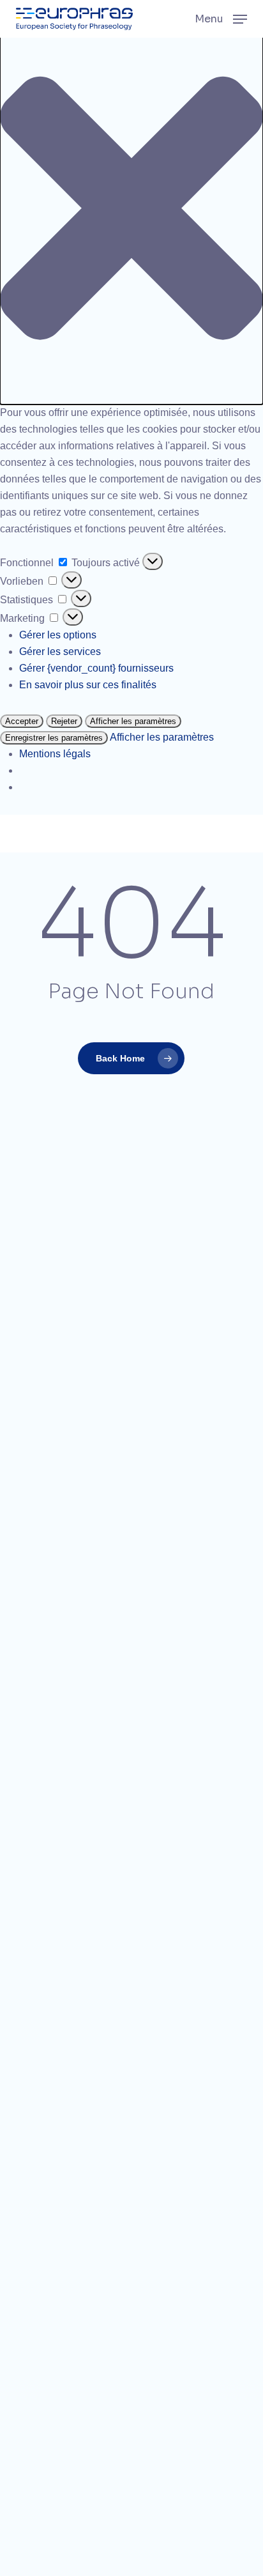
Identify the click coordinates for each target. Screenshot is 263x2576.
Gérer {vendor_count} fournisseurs (96, 668)
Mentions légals (55, 754)
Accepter (22, 721)
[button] (131, 211)
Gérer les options (58, 635)
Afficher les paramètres (133, 721)
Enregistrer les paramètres (54, 738)
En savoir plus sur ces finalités (88, 685)
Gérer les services (60, 652)
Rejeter (64, 721)
